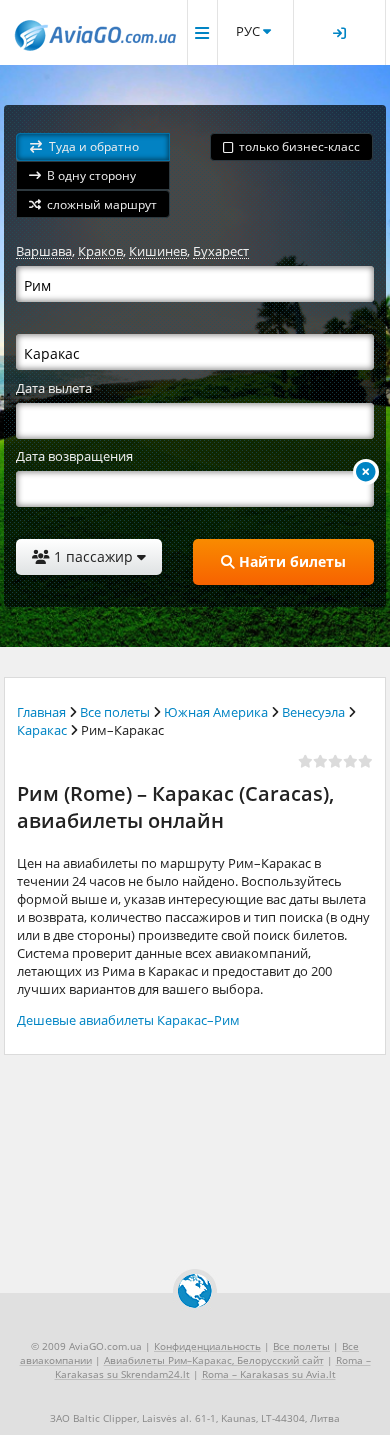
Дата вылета (54, 388)
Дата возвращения (74, 456)
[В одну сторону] (366, 472)
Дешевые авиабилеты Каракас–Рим (128, 1020)
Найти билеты (290, 561)
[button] (93, 147)
